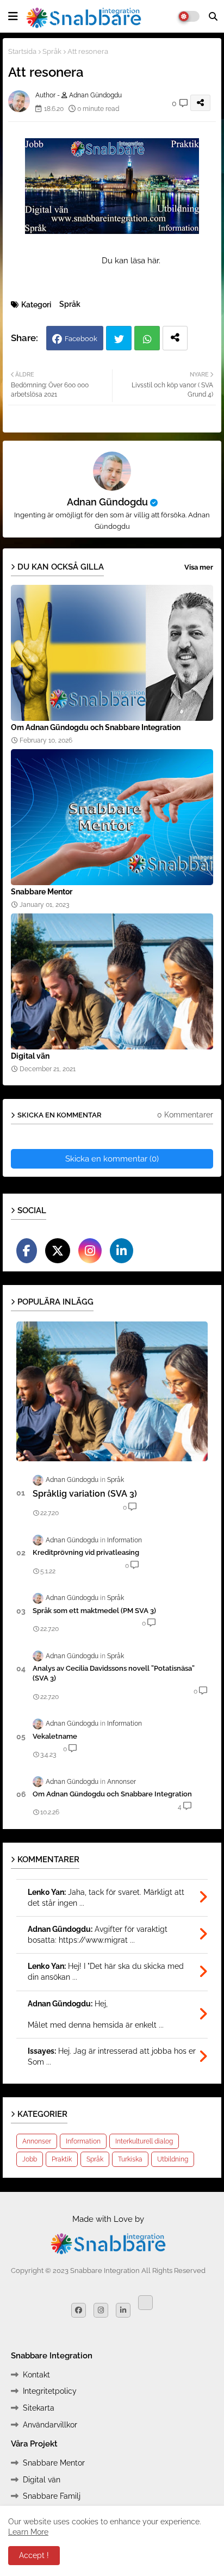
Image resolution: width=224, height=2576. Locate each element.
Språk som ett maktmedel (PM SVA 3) (94, 1611)
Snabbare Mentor (42, 892)
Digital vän (30, 1056)
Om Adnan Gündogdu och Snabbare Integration (96, 727)
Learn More (28, 2532)
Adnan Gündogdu (107, 502)
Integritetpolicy (50, 2391)
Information (83, 2141)
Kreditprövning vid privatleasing (86, 1552)
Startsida (22, 51)
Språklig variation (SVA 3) (85, 1494)
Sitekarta (39, 2408)
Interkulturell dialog (144, 2141)
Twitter (119, 338)
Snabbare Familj (52, 2496)
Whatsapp (147, 338)
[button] (213, 16)
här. (155, 261)
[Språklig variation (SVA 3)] (112, 1391)
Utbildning (173, 2159)
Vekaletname (55, 1736)
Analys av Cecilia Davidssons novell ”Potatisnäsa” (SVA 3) (114, 1673)
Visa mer (199, 567)
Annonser (37, 2141)
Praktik (62, 2159)
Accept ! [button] (34, 2555)
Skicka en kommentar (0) (112, 1159)
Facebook (81, 339)
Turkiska (130, 2159)
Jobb (30, 2159)
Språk (52, 51)
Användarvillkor (50, 2425)
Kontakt (36, 2375)
